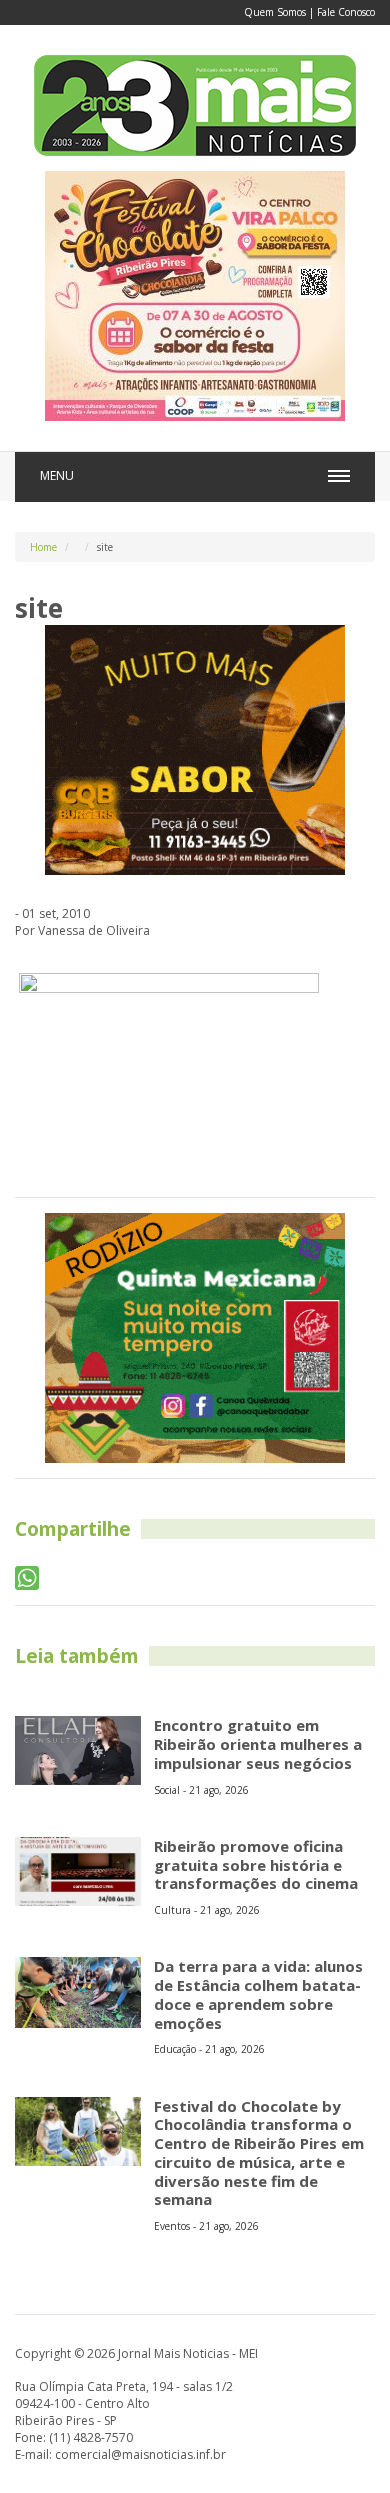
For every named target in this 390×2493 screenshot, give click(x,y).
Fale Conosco (346, 12)
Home (43, 547)
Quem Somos (275, 12)
